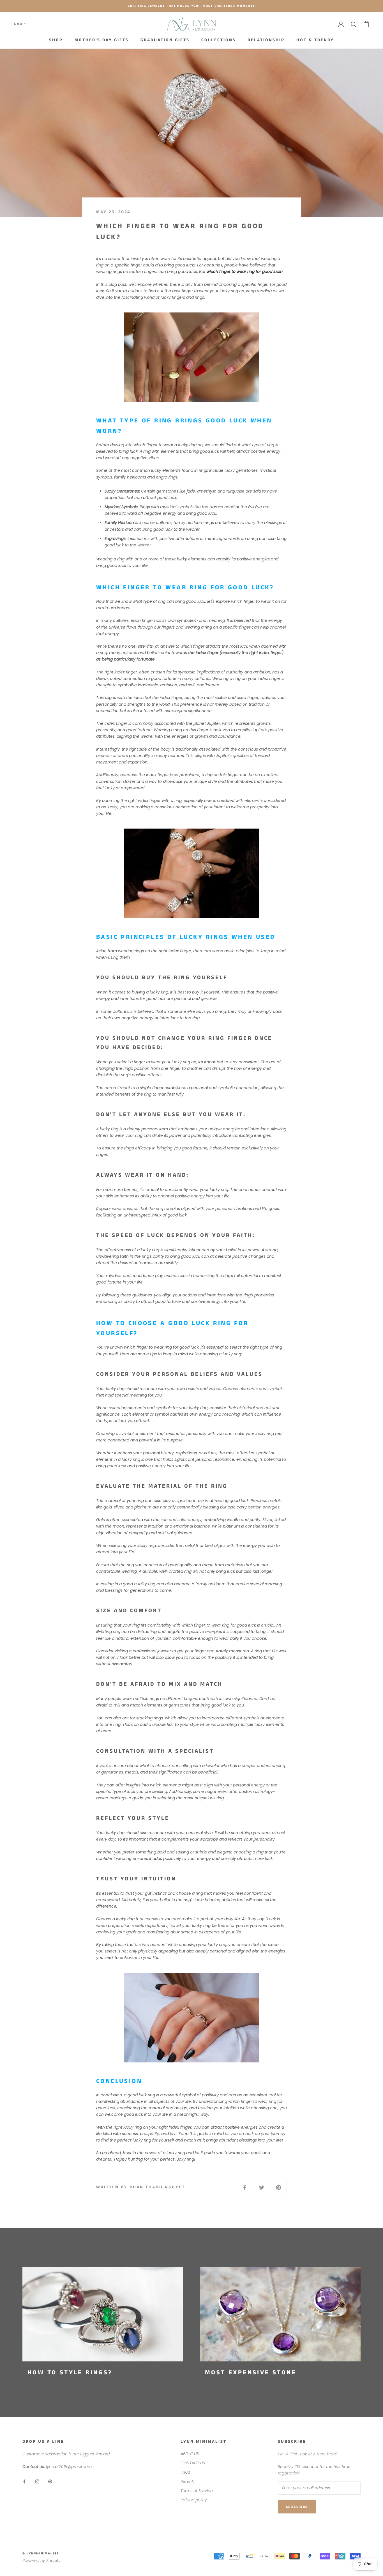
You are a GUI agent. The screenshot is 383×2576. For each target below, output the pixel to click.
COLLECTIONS (219, 40)
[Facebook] (24, 2481)
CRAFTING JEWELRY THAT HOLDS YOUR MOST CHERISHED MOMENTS (191, 6)
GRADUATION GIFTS (165, 40)
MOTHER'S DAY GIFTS (102, 40)
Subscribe (297, 2507)
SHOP (56, 40)
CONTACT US (193, 2463)
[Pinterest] (50, 2481)
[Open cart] (366, 24)
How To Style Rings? (70, 2373)
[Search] (354, 24)
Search (187, 2481)
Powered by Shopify (41, 2561)
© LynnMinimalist (41, 2554)
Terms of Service (197, 2491)
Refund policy (194, 2500)
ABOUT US (190, 2454)
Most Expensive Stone (251, 2373)
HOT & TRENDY (315, 40)
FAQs (185, 2472)
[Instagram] (37, 2481)
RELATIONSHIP (266, 40)
